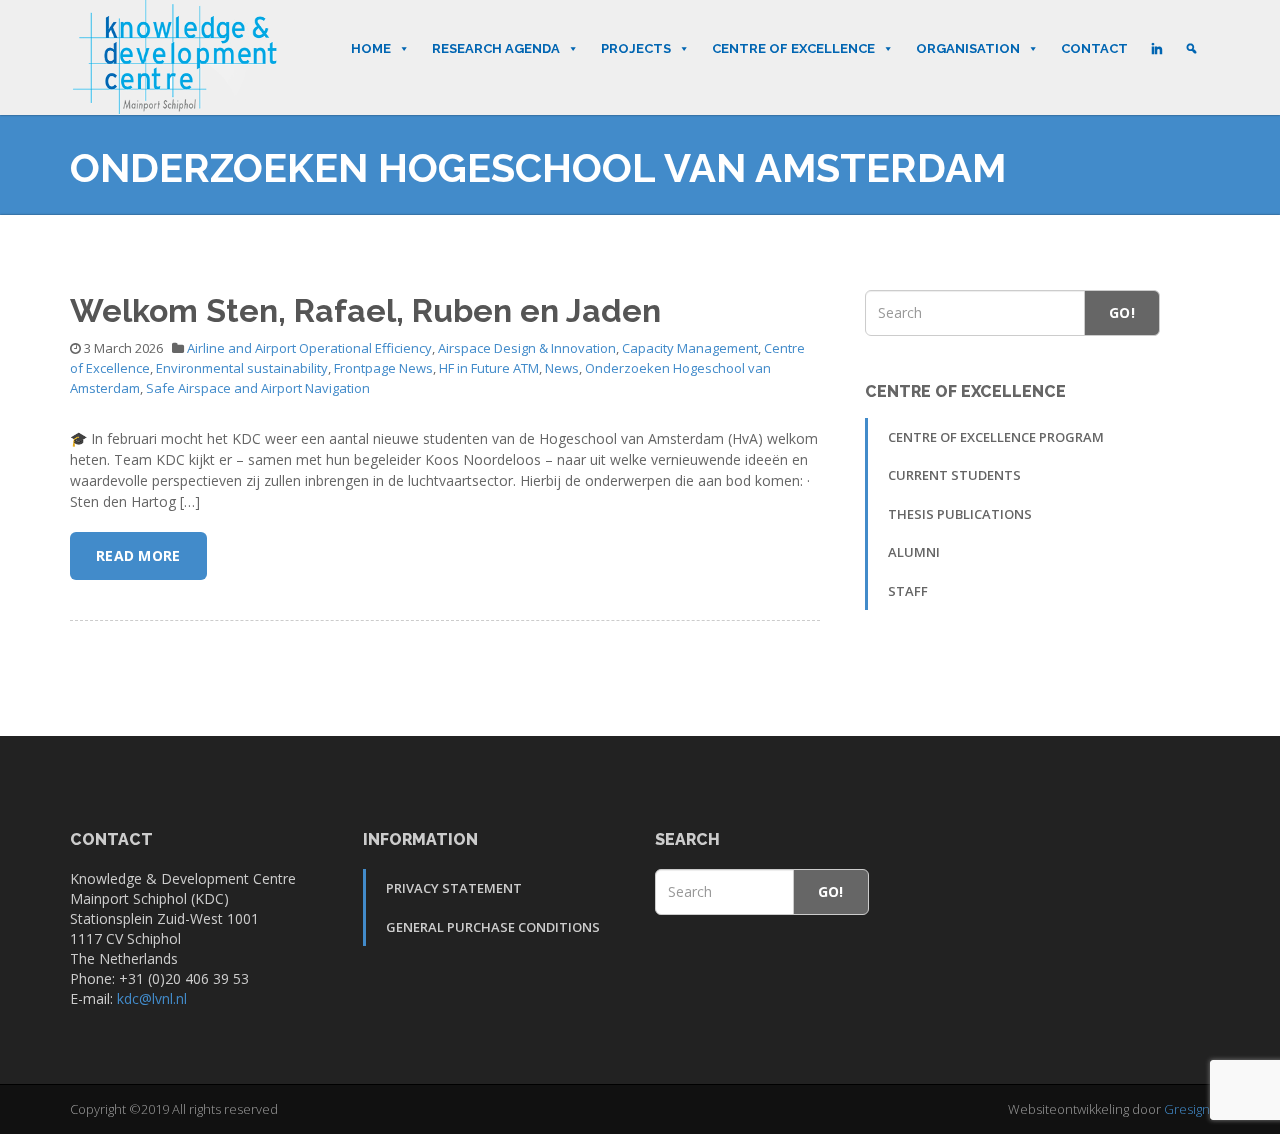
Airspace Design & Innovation (527, 348)
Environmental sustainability (242, 368)
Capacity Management (690, 348)
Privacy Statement (454, 888)
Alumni (914, 552)
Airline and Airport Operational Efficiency (309, 348)
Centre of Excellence (793, 48)
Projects (636, 48)
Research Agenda (496, 48)
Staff (908, 591)
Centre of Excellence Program (996, 437)
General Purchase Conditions (493, 927)
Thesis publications (960, 514)
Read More (138, 555)
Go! (1122, 312)
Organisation (968, 48)
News (562, 368)
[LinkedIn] (1156, 49)
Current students (954, 475)
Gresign (1187, 1109)
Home (371, 48)
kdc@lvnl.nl (152, 998)
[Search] (1191, 49)
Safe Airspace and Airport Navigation (258, 388)
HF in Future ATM (489, 368)
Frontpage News (383, 368)
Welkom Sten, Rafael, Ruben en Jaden (365, 310)
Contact (1094, 48)
